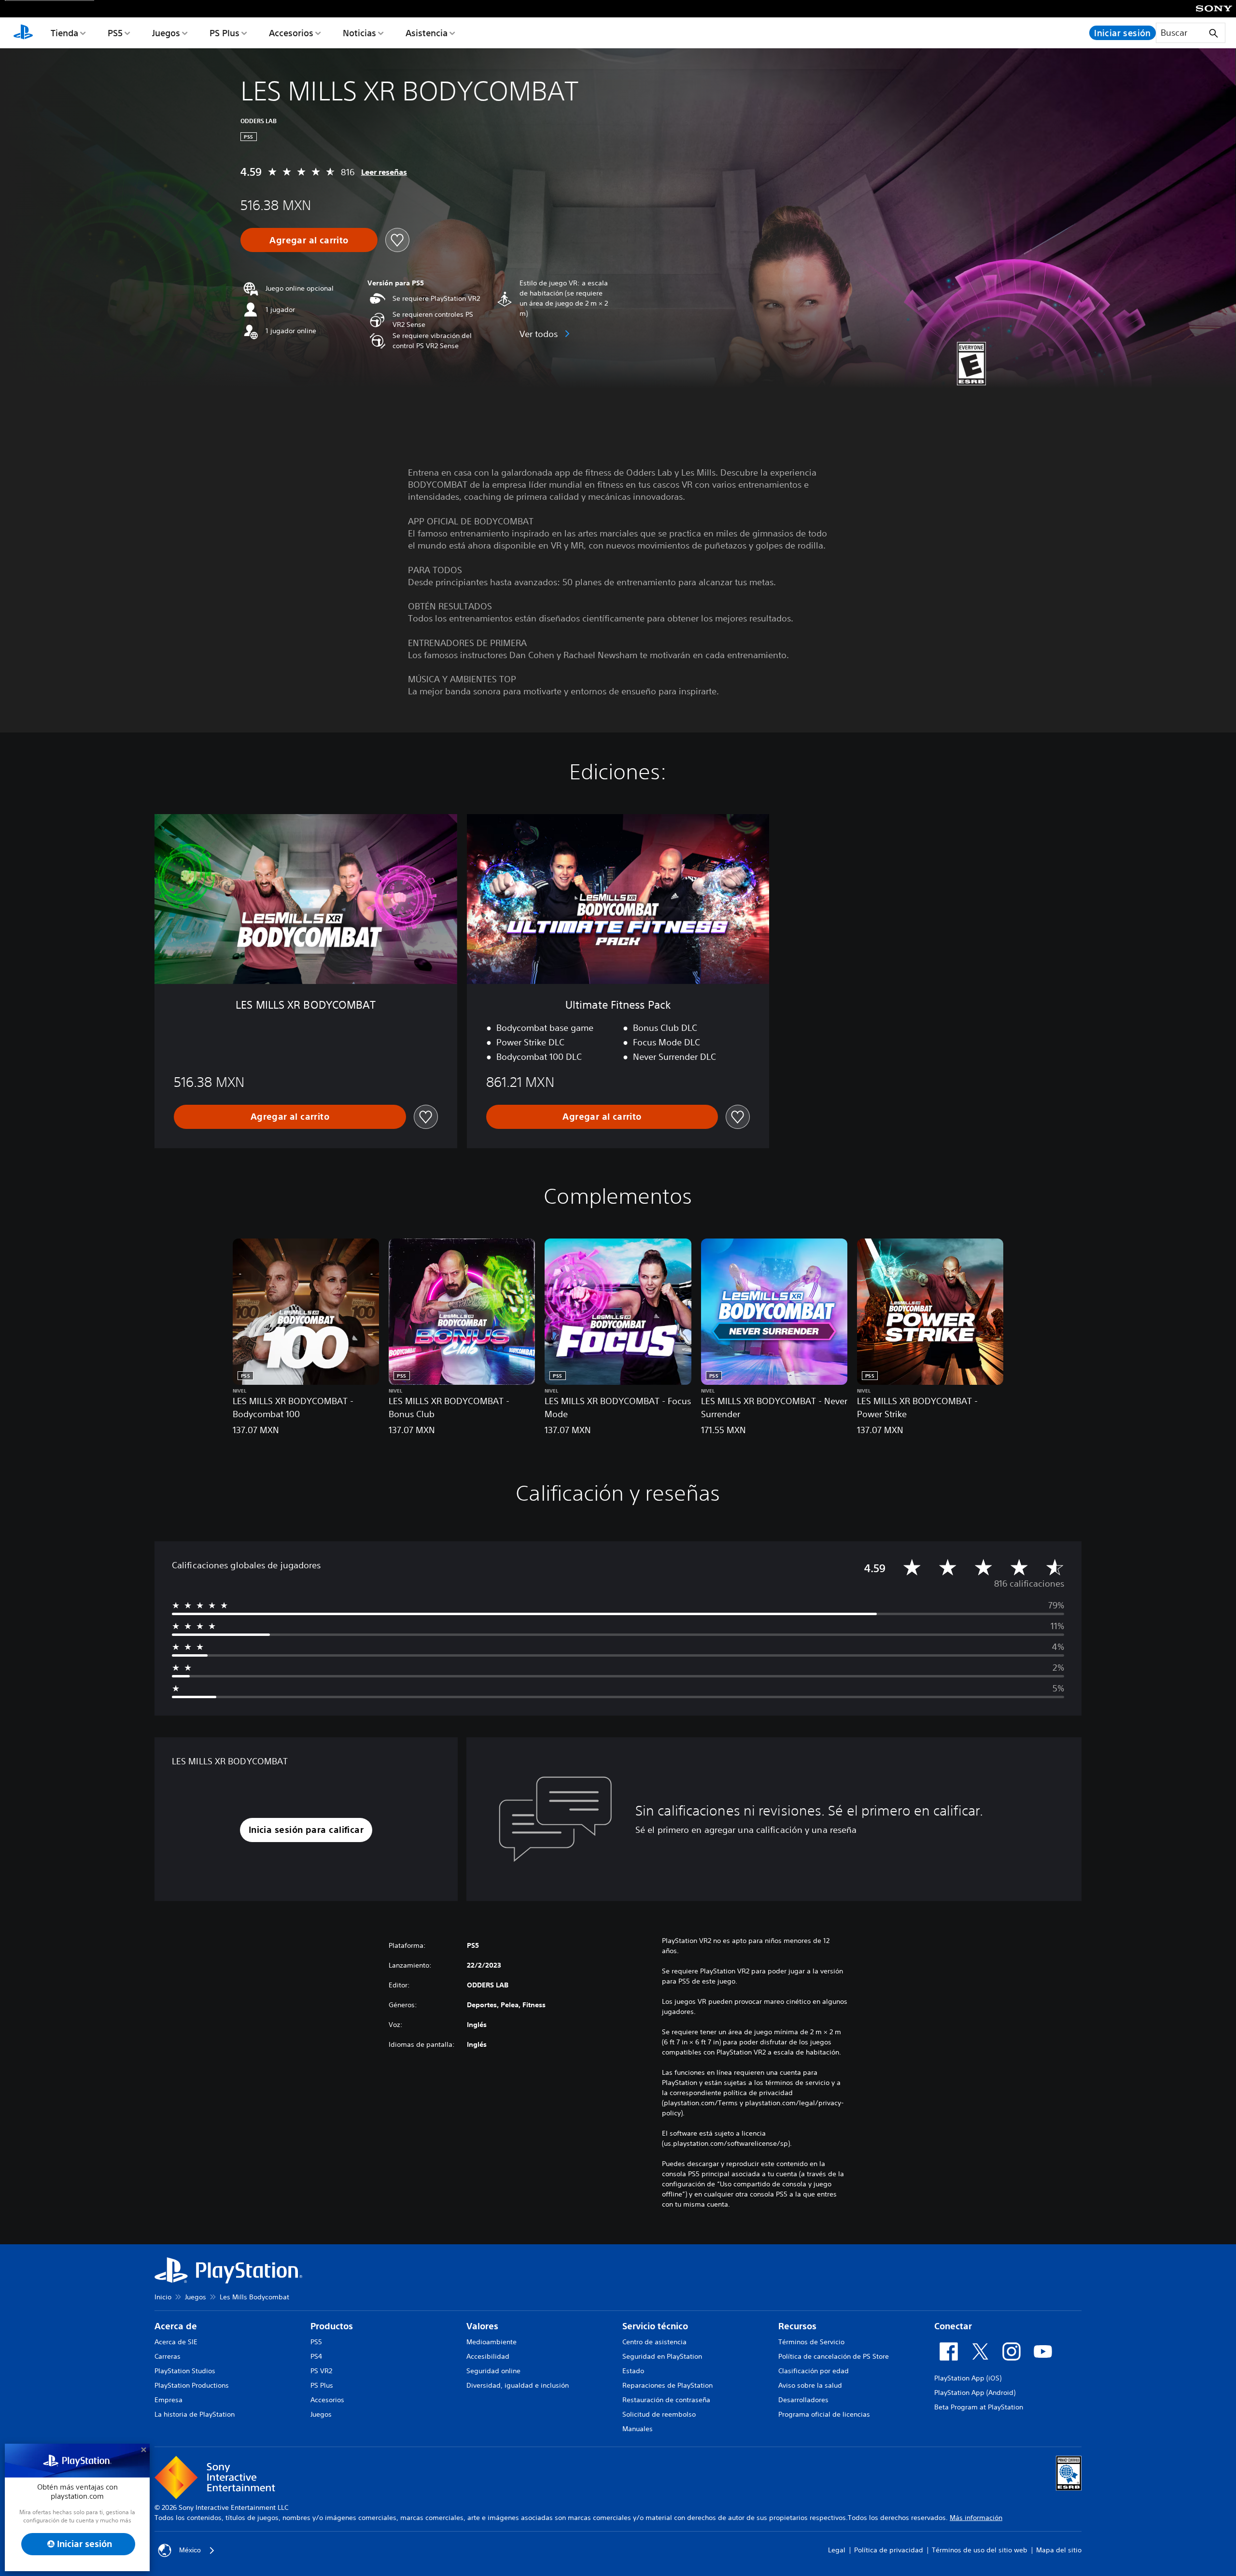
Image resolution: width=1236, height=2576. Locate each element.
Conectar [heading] (953, 2326)
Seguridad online (493, 2371)
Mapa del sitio (1059, 2550)
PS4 (316, 2356)
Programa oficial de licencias (824, 2414)
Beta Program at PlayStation (979, 2407)
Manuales (638, 2429)
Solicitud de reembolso (659, 2414)
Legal (837, 2550)
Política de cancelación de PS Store (834, 2356)
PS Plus (225, 33)
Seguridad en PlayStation (662, 2356)
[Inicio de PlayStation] (23, 33)
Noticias (359, 33)
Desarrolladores (803, 2400)
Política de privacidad (889, 2550)
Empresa (169, 2400)
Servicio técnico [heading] (655, 2326)
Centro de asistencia (654, 2342)
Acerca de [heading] (176, 2326)
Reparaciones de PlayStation (667, 2385)
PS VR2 (321, 2371)
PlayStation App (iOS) (968, 2378)
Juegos (166, 33)
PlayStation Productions (192, 2385)
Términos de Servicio (811, 2342)
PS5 (115, 33)
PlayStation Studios (185, 2371)
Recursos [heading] (797, 2326)
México (190, 2550)
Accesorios (291, 33)
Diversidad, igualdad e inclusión (518, 2385)
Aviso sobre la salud (810, 2385)
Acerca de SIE (176, 2342)
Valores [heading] (482, 2326)
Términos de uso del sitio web (980, 2550)
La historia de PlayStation (195, 2414)
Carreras (168, 2356)
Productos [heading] (332, 2326)
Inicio (163, 2297)
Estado (633, 2371)
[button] (306, 1830)
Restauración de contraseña (666, 2400)
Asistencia (427, 33)
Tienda (64, 33)
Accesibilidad (488, 2356)
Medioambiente (492, 2342)
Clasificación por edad (814, 2371)
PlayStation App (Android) (975, 2393)
